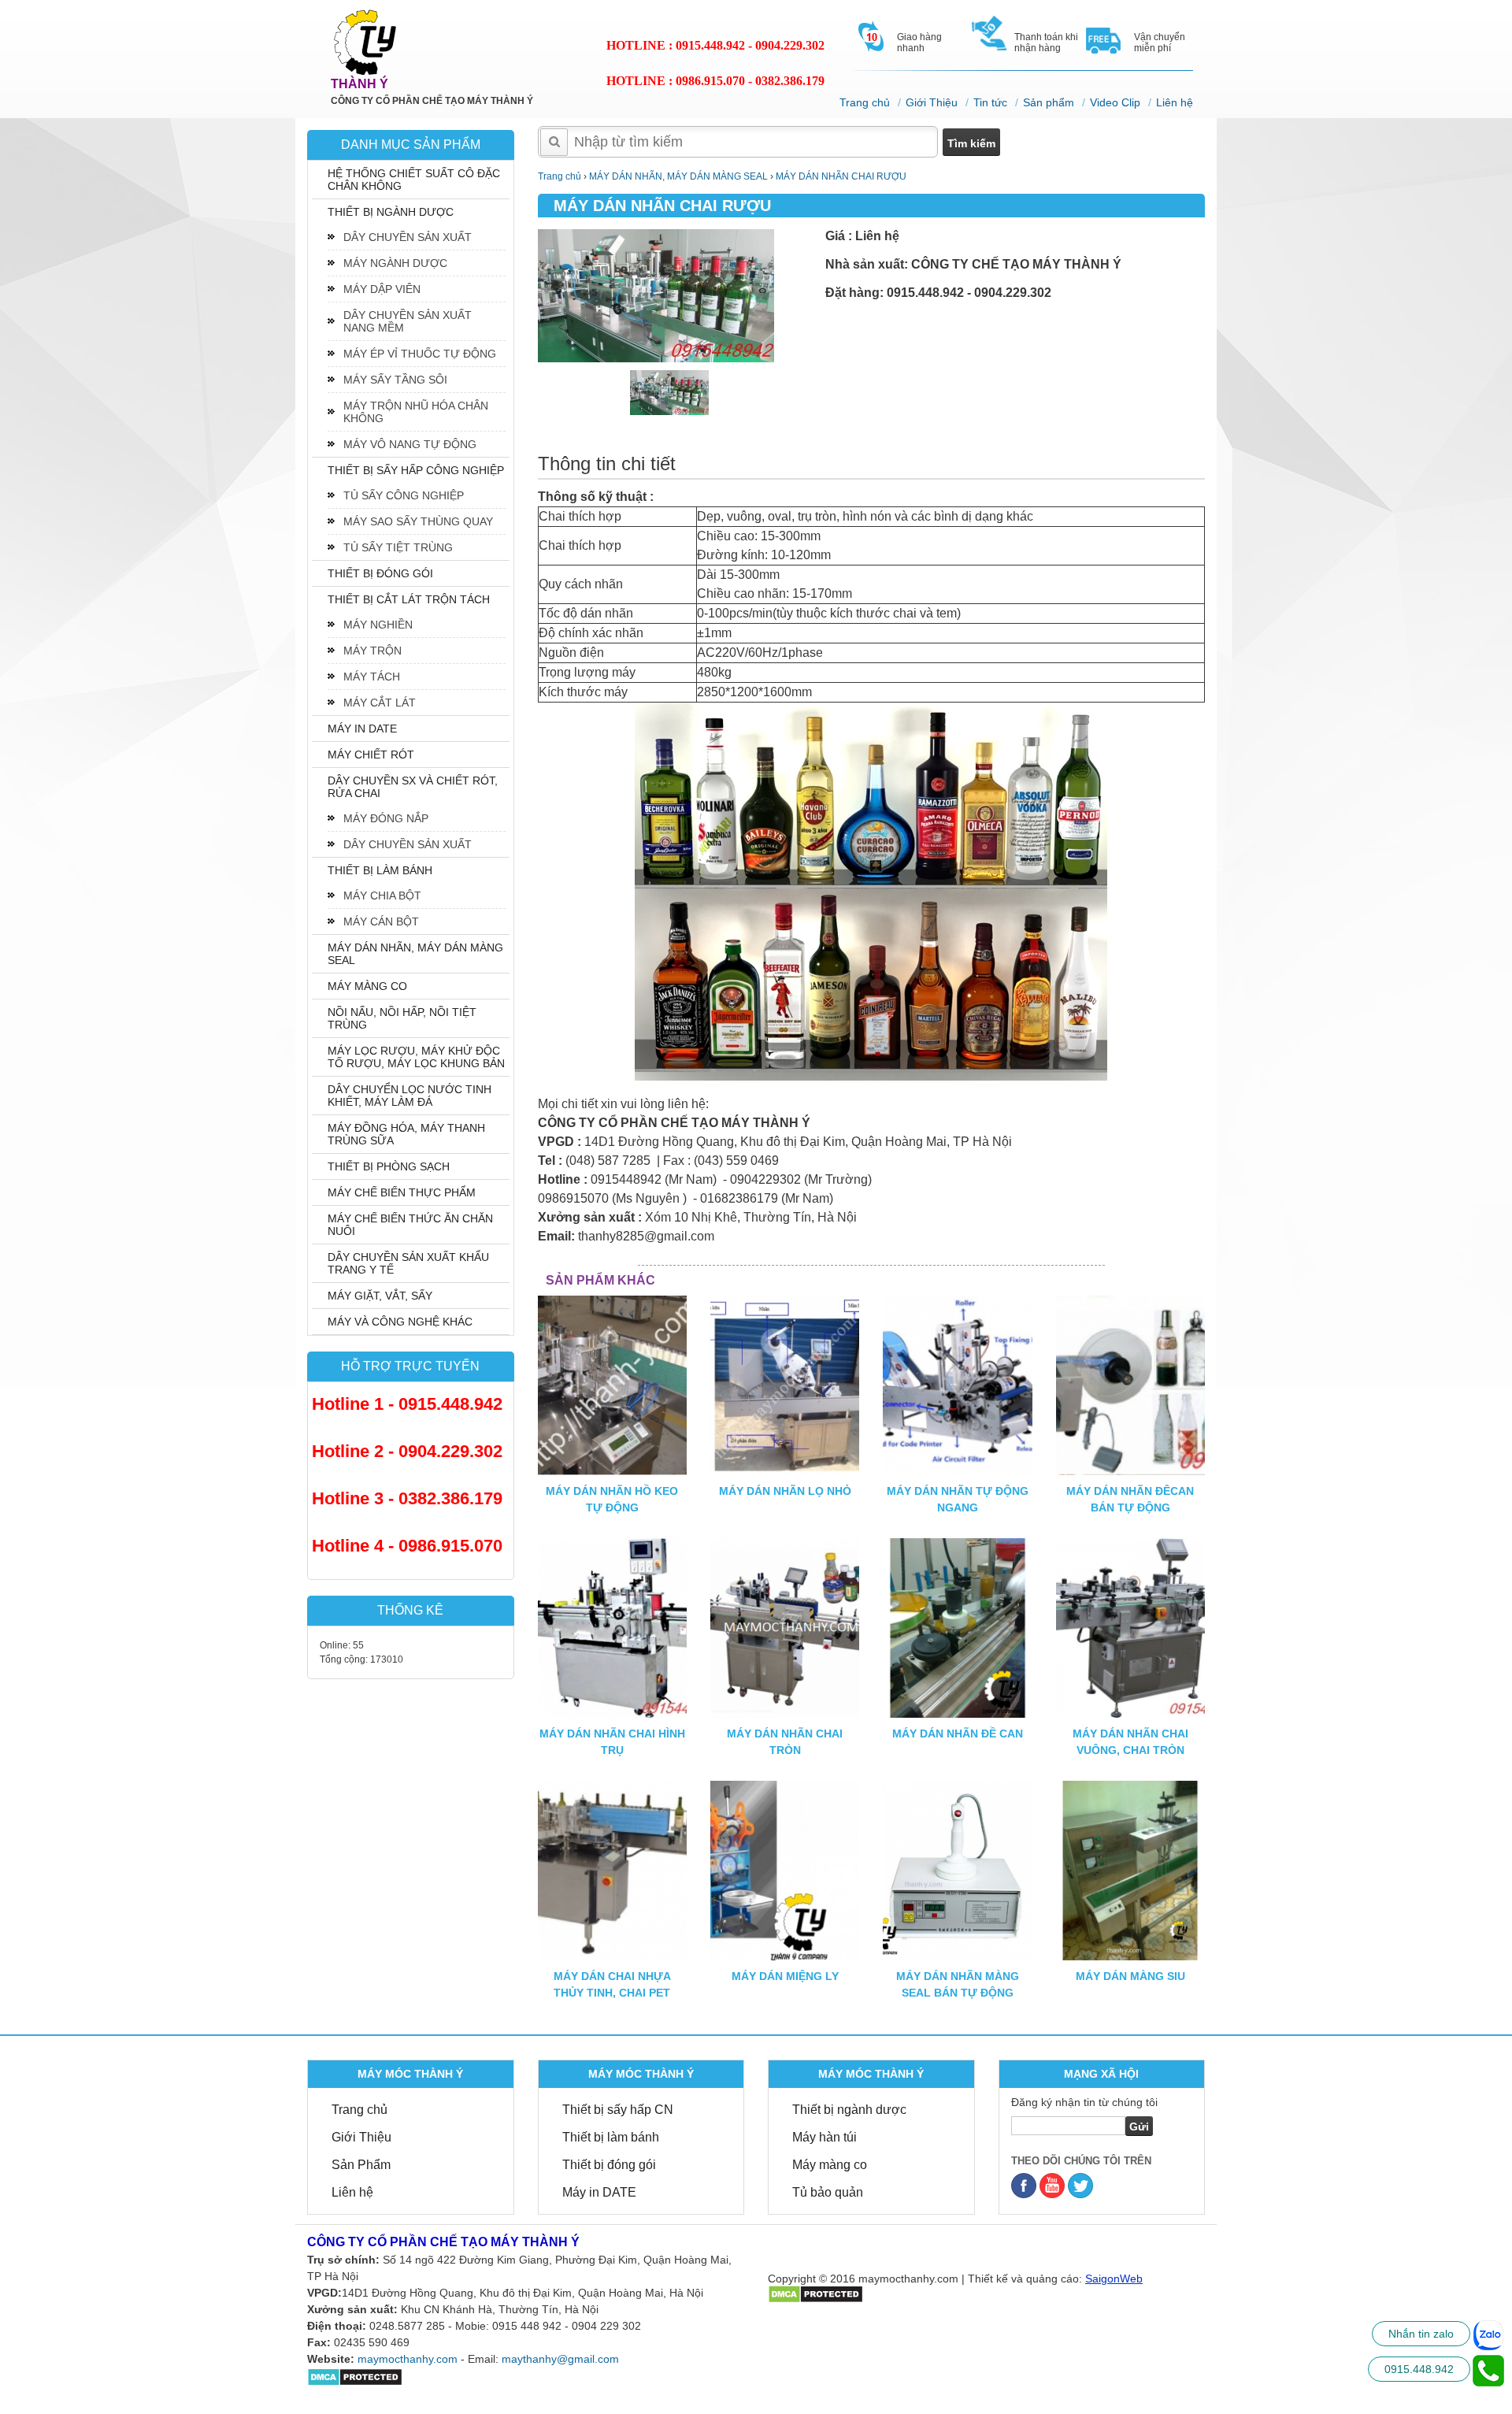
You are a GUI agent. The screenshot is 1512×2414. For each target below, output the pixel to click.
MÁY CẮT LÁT (380, 703)
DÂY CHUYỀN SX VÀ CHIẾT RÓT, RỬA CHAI (413, 787)
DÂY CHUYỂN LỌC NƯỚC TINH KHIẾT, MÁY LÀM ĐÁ (409, 1096)
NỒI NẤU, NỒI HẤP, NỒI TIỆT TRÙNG (402, 1018)
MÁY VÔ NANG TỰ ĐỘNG (410, 444)
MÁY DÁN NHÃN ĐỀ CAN (958, 1734)
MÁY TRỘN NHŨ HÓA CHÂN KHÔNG (416, 412)
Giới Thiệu (932, 102)
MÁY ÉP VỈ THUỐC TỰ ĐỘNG (420, 354)
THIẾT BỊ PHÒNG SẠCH (389, 1166)
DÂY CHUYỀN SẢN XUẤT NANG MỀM (408, 321)
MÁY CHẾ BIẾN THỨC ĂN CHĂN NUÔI (410, 1225)
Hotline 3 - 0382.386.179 (407, 1498)
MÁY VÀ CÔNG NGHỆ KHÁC (400, 1322)
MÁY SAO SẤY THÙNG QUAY (418, 521)
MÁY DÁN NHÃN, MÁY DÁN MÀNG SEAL (415, 954)
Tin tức (990, 102)
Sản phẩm (1049, 102)
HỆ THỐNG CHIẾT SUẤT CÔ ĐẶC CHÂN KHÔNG (414, 180)
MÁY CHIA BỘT (382, 896)
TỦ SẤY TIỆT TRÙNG (398, 547)
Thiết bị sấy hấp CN (618, 2110)
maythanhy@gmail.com (560, 2359)
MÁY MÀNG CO (367, 986)
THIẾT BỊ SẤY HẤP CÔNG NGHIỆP (416, 470)
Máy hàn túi (825, 2137)
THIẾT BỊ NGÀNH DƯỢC (391, 212)
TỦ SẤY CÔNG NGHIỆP (404, 495)
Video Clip (1115, 102)
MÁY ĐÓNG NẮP (386, 818)
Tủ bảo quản (828, 2192)
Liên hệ (1175, 102)
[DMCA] (815, 2293)
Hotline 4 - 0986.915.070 (407, 1546)
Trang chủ (865, 102)
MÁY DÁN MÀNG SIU (1130, 1976)
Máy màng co (830, 2165)
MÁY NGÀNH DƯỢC (395, 263)
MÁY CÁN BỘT (381, 921)
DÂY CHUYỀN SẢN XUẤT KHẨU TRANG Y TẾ (408, 1263)
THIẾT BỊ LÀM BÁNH (380, 870)
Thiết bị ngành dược (849, 2110)
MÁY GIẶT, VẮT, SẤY (380, 1296)
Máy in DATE (599, 2192)
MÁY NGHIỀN (378, 625)
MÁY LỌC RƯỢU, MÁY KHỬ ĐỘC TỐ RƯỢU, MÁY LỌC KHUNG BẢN (416, 1057)
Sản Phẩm (361, 2165)
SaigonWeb (1114, 2279)
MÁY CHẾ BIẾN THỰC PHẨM (402, 1192)
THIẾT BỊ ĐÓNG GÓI (380, 573)
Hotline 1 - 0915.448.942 (407, 1404)
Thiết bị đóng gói (609, 2165)
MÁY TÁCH (372, 677)
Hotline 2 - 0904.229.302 (407, 1451)
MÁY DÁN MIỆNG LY (785, 1976)
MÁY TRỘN (372, 651)
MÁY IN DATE (362, 729)
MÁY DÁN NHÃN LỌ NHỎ (785, 1491)
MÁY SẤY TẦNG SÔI (395, 380)
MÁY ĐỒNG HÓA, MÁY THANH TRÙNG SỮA (406, 1134)
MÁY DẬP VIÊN (382, 289)
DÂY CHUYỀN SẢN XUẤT (408, 237)
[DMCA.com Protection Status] (355, 2376)
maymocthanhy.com (408, 2359)
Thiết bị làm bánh (611, 2137)
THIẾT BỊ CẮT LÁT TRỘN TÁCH (409, 599)
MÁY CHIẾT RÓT (371, 755)
